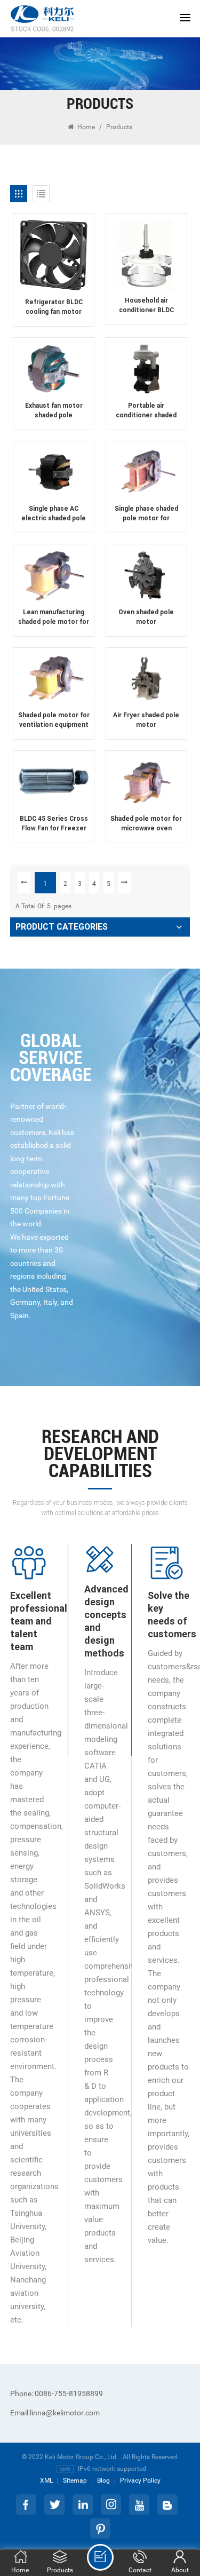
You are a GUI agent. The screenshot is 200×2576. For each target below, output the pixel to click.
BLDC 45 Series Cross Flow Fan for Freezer (54, 823)
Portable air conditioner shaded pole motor (146, 411)
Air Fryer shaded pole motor (146, 720)
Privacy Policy (140, 2480)
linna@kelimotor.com (55, 2413)
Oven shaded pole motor (146, 617)
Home (85, 127)
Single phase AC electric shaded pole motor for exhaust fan (54, 514)
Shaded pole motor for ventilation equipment (54, 720)
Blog (103, 2480)
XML (46, 2480)
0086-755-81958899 (57, 2393)
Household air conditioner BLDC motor (146, 306)
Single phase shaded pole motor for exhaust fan (146, 514)
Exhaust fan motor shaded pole (54, 410)
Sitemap (75, 2480)
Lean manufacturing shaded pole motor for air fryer (54, 617)
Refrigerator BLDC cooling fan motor (54, 307)
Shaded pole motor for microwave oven (146, 823)
